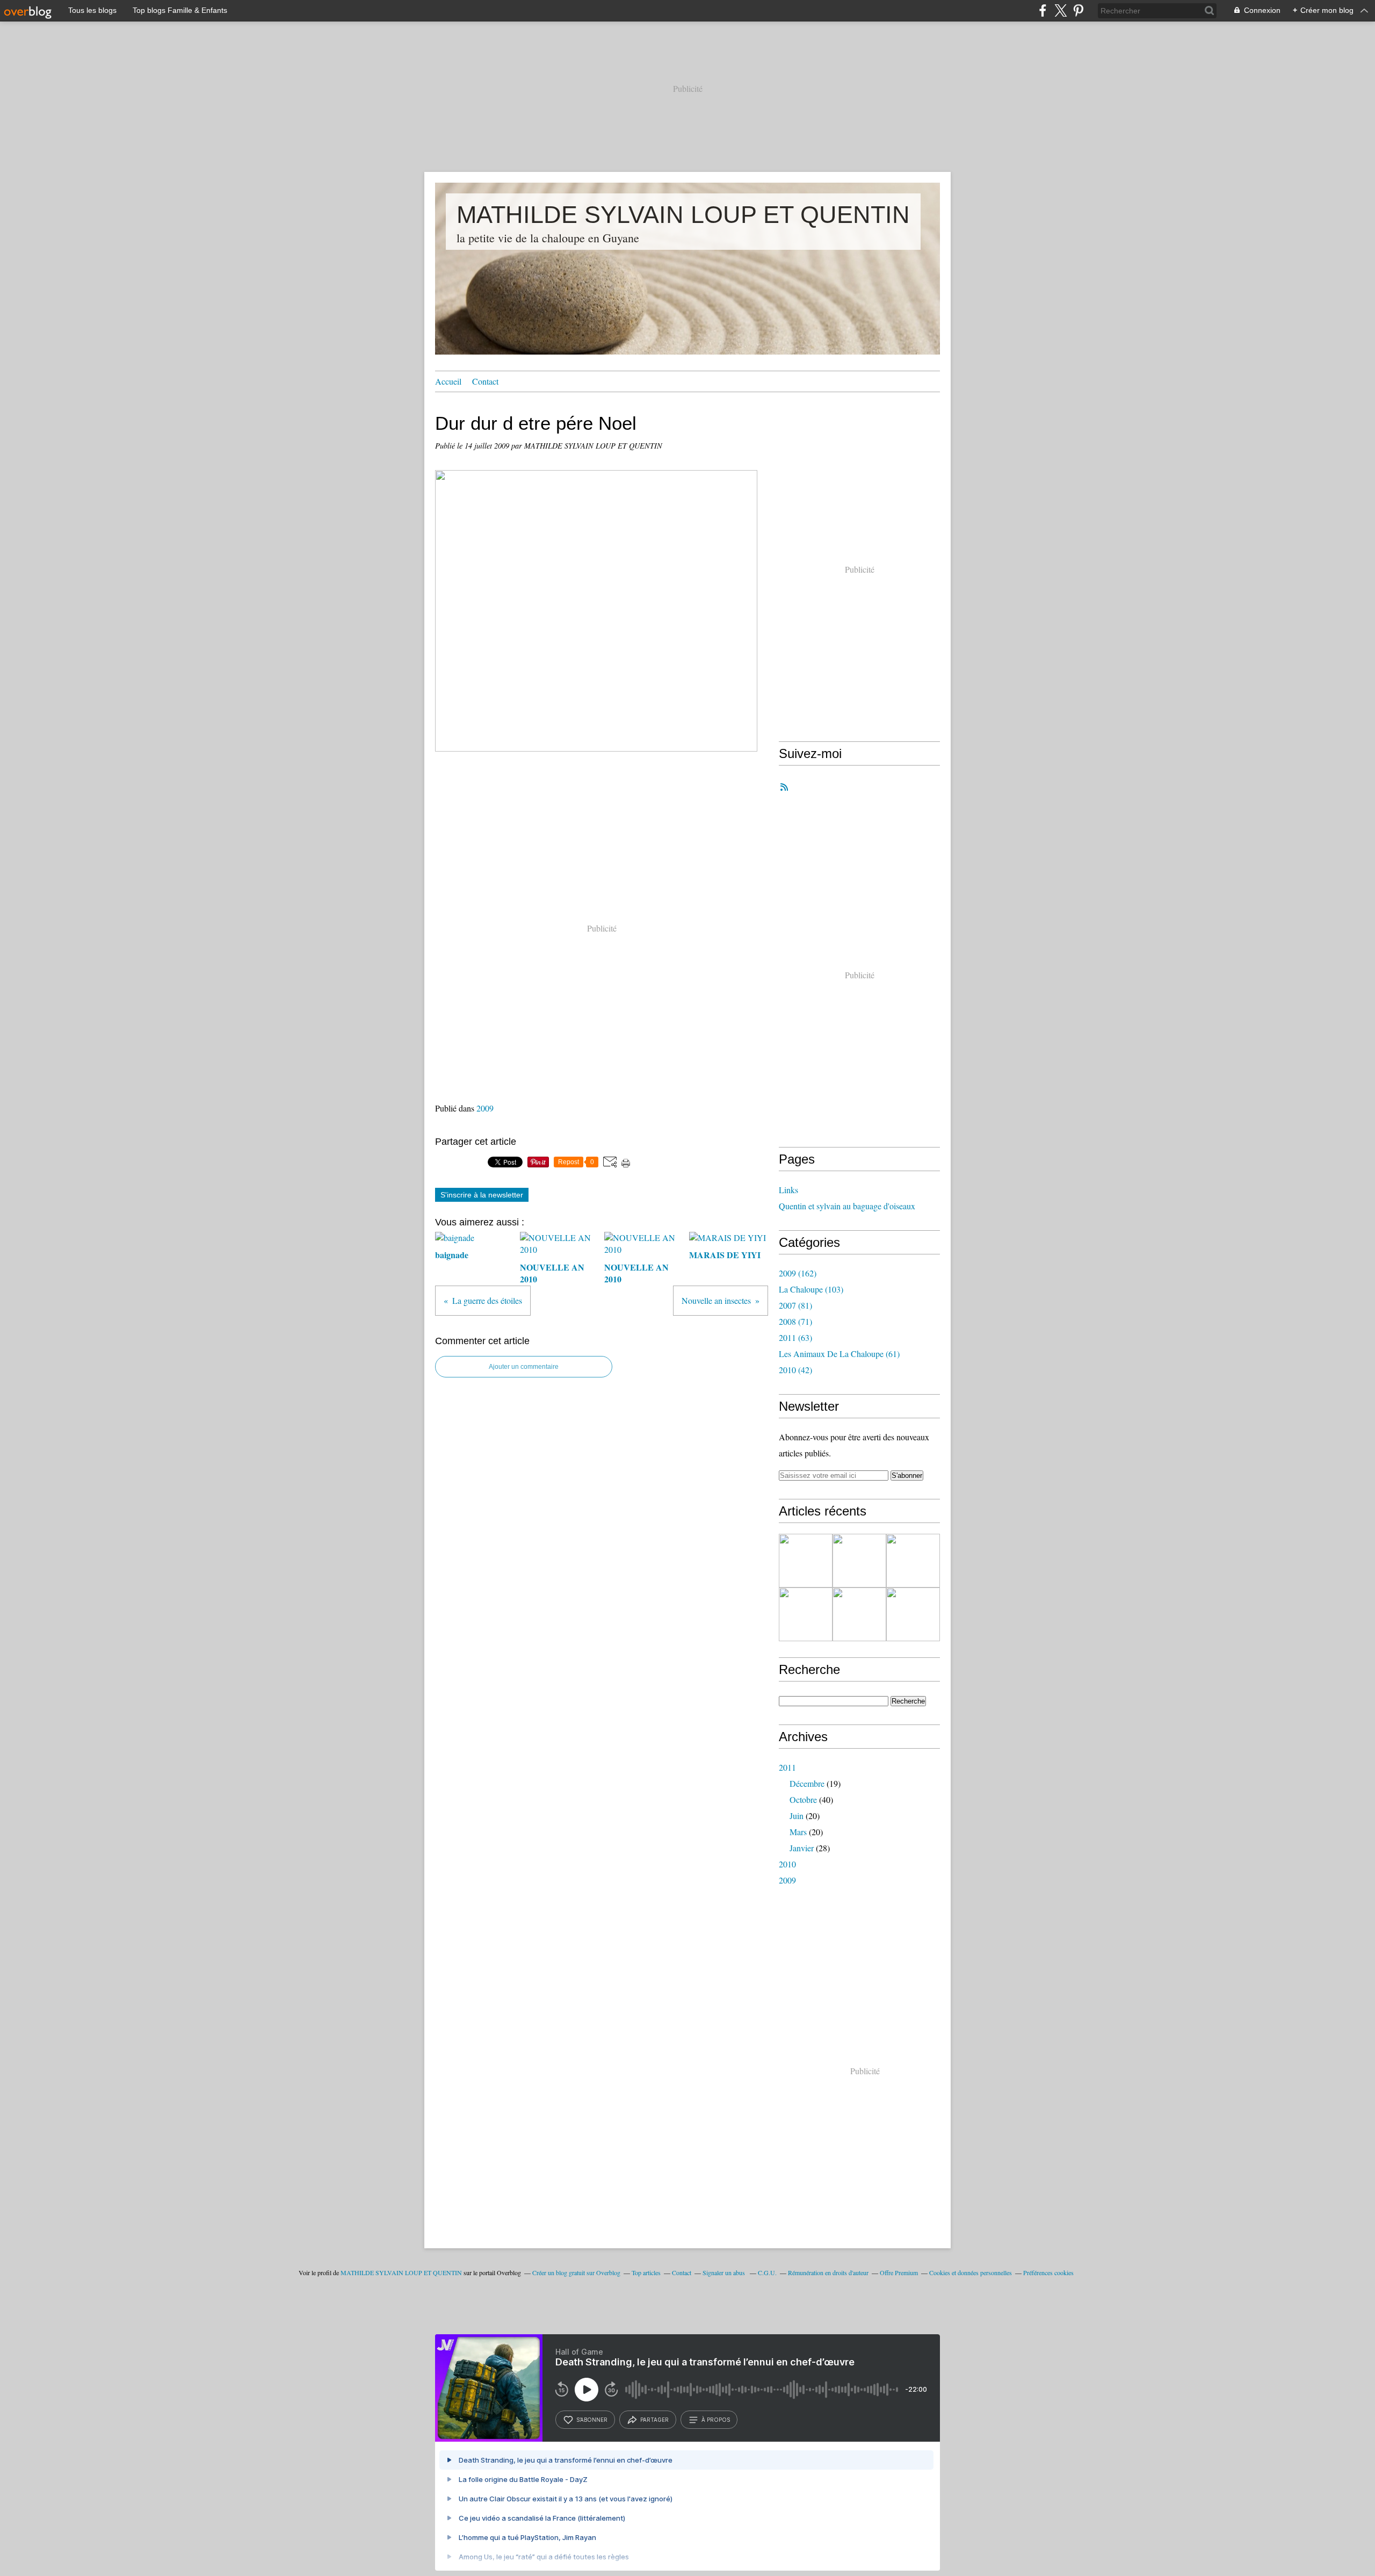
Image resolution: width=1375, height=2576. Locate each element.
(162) (798, 1273)
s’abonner (592, 2420)
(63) (795, 1337)
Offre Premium (899, 2272)
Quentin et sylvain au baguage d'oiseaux (847, 1206)
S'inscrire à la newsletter (482, 1195)
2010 (787, 1864)
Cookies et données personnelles (971, 2272)
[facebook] (1043, 10)
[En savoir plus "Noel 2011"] (859, 1561)
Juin (797, 1816)
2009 (485, 1108)
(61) (839, 1354)
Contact (485, 381)
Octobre (803, 1799)
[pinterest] (1078, 10)
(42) (795, 1370)
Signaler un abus (725, 2272)
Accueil (448, 381)
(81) (795, 1305)
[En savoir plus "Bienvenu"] (806, 1561)
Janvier (802, 1848)
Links (788, 1190)
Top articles (646, 2272)
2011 (787, 1767)
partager (654, 2420)
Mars (798, 1832)
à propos (716, 2420)
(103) (811, 1289)
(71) (795, 1321)
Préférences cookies (1048, 2272)
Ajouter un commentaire (524, 1367)
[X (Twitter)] (1061, 10)
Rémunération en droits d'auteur (828, 2272)
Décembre (807, 1783)
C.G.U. (767, 2272)
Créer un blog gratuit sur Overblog (576, 2272)
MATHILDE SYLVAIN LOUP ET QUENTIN (683, 215)
